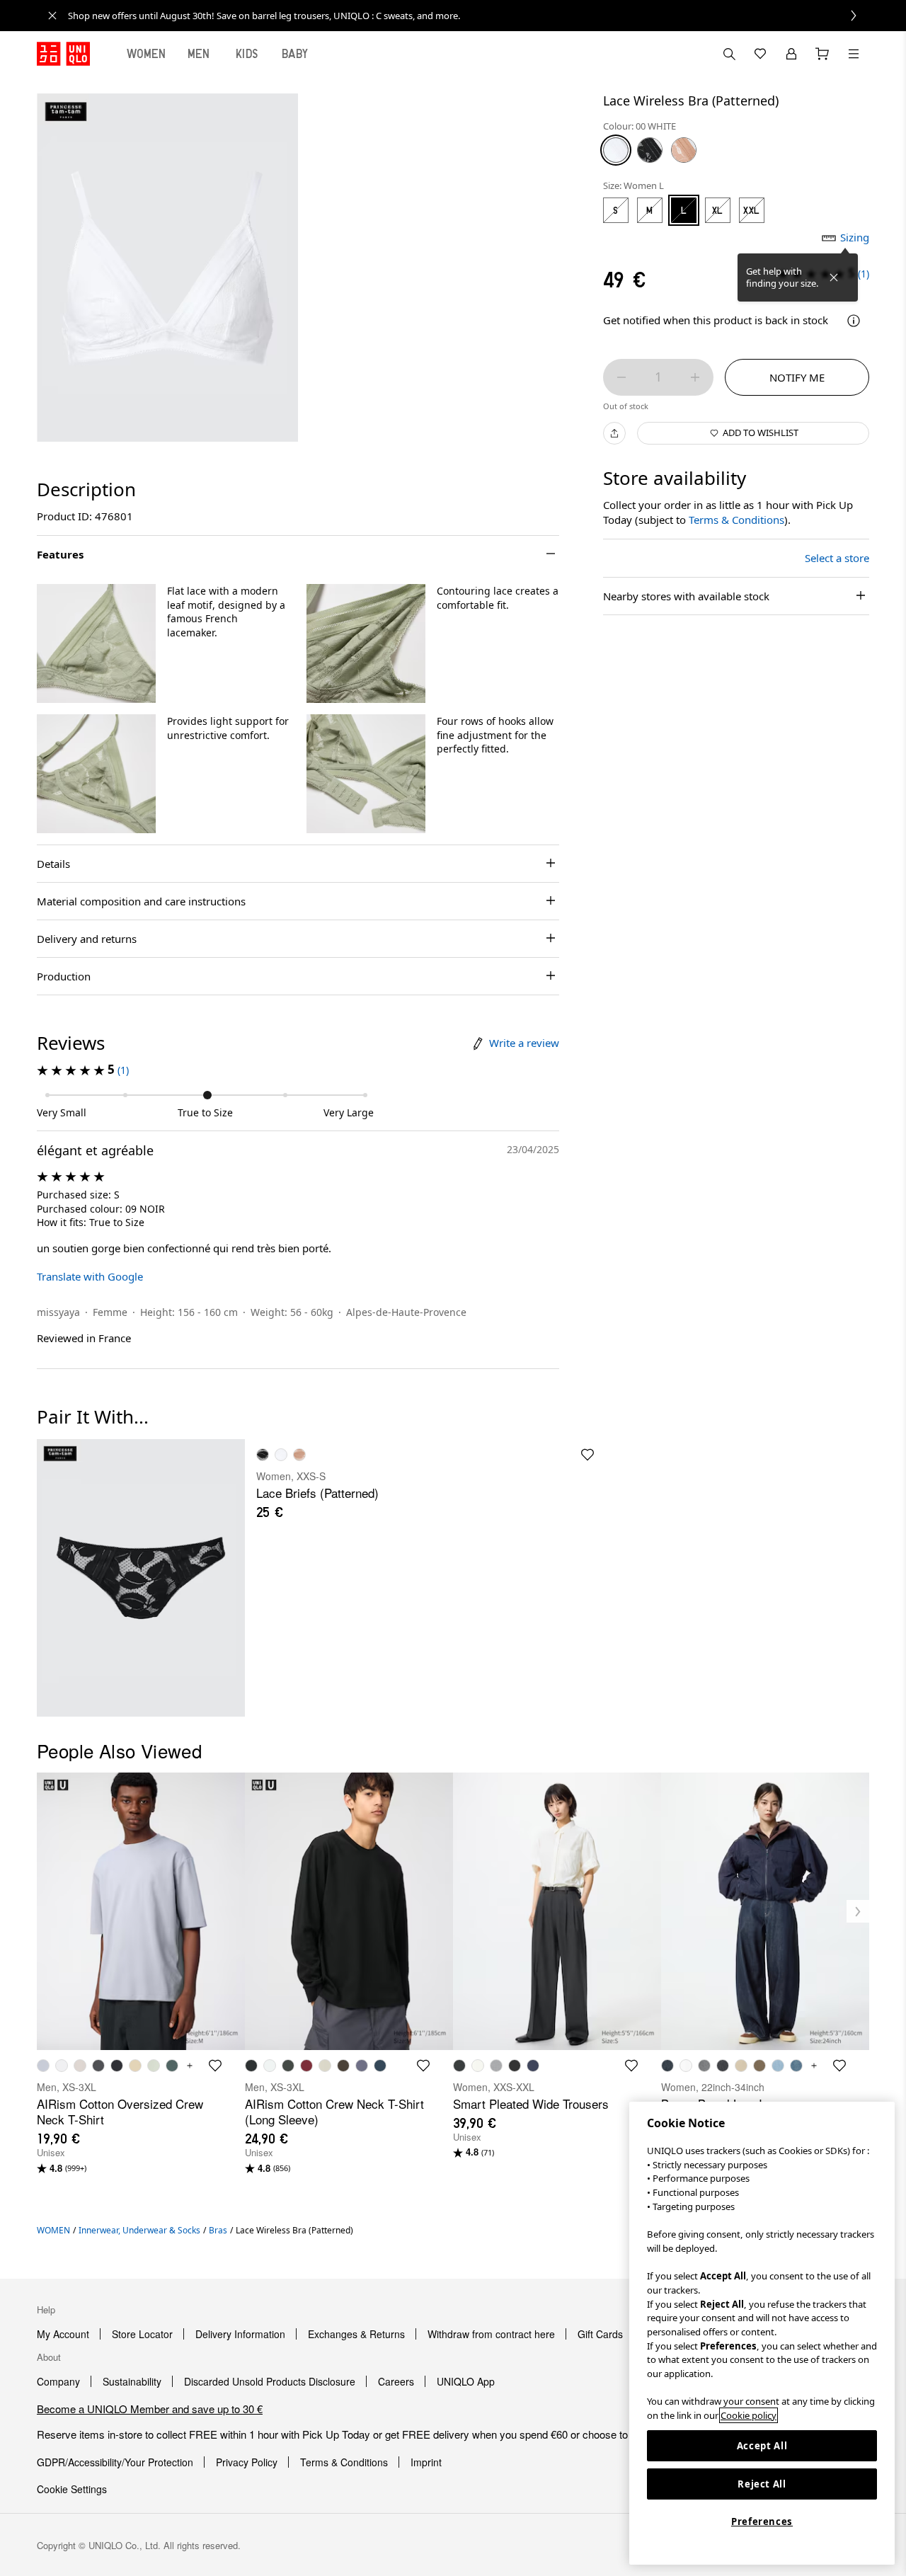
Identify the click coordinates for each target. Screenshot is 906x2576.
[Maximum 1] (695, 377)
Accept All (762, 2446)
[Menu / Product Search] (854, 54)
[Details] (854, 321)
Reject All (762, 2484)
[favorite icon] (587, 1455)
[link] (469, 16)
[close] (52, 16)
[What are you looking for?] (729, 54)
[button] (96, 643)
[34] (684, 150)
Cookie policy (749, 2415)
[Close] (834, 277)
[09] (650, 150)
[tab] (147, 54)
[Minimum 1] (621, 377)
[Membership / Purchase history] (791, 54)
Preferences (762, 2521)
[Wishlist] (760, 54)
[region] (762, 2333)
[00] (616, 150)
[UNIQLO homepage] (63, 54)
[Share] (614, 433)
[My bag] (822, 54)
